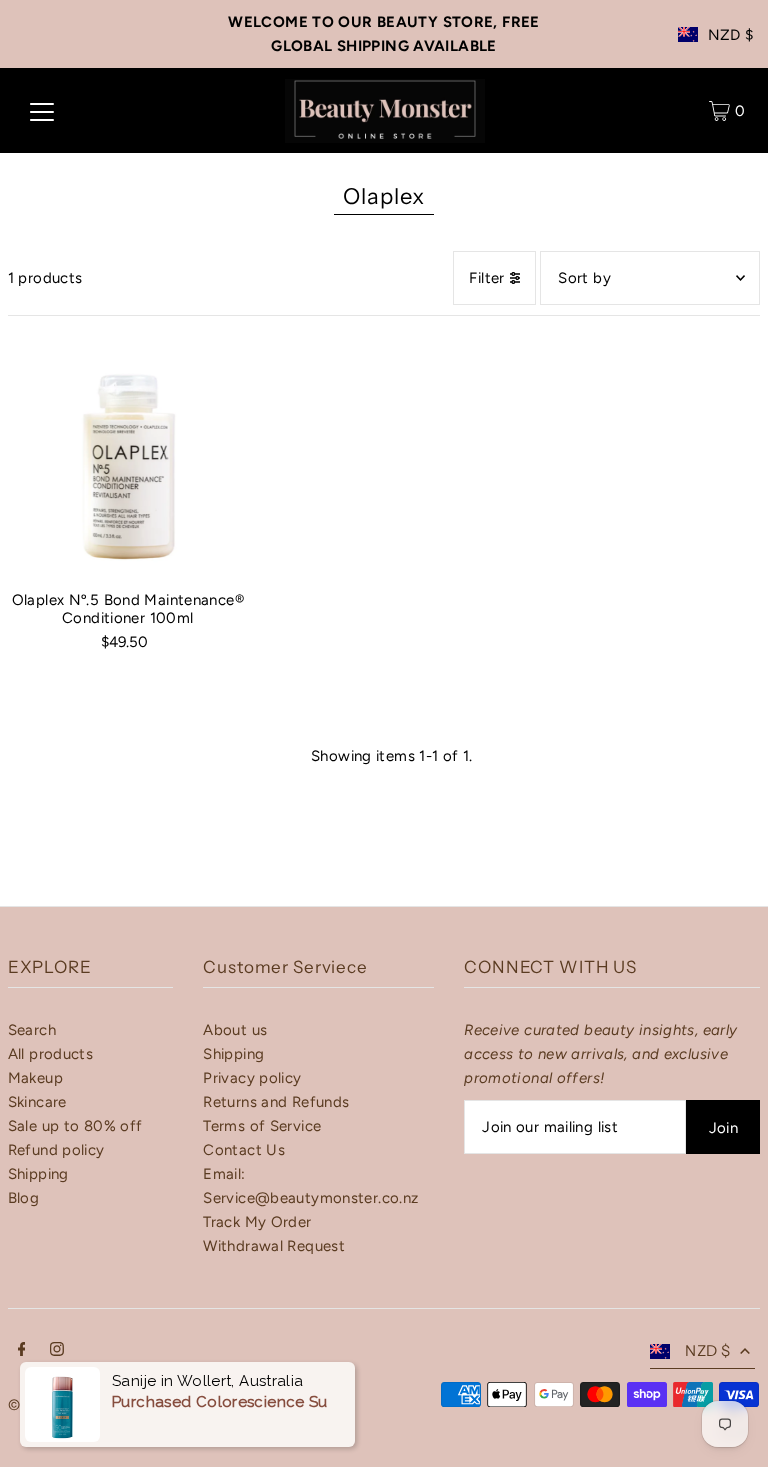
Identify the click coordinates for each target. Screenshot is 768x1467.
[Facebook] (22, 1351)
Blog (24, 1198)
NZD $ (731, 35)
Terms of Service (262, 1126)
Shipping (38, 1174)
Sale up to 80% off (75, 1126)
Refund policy (56, 1150)
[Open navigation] (42, 111)
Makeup (35, 1078)
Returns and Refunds (276, 1102)
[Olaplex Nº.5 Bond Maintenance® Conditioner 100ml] (128, 456)
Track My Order (257, 1222)
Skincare (37, 1102)
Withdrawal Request (274, 1246)
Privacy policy (252, 1078)
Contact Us (244, 1150)
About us (235, 1030)
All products (51, 1054)
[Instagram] (57, 1351)
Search (32, 1030)
